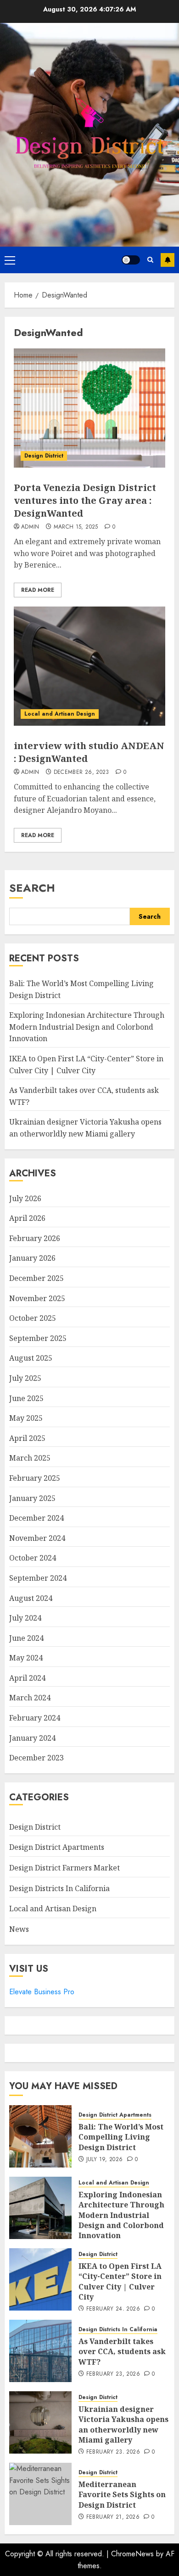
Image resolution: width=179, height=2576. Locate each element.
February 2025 (35, 1478)
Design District (44, 456)
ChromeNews (132, 2554)
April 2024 (27, 1678)
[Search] (150, 260)
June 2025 (26, 1398)
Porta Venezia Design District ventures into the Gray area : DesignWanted (85, 500)
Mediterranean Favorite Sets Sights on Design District (122, 2495)
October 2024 (33, 1558)
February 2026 (35, 1238)
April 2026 (27, 1218)
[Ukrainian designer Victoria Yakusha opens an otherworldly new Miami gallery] (40, 2422)
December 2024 (36, 1518)
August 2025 (31, 1358)
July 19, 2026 (105, 2160)
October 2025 (33, 1318)
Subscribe (168, 260)
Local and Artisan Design (60, 714)
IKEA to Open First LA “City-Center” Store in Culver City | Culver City (120, 2281)
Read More (38, 590)
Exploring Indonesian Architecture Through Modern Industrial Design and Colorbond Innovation (87, 1027)
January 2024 (32, 1738)
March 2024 (30, 1698)
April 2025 (27, 1438)
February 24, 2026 (113, 2309)
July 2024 (25, 1618)
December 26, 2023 (81, 772)
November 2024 (37, 1538)
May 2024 (26, 1658)
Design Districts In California (59, 1888)
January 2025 (32, 1498)
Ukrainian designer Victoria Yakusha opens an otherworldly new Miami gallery (123, 2424)
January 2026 (32, 1258)
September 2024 (38, 1578)
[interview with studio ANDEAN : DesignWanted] (89, 666)
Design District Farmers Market (64, 1868)
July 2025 (25, 1378)
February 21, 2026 (113, 2517)
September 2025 (38, 1338)
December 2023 (36, 1758)
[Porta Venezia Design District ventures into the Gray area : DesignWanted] (89, 408)
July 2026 (25, 1198)
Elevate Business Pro (42, 1992)
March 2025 (30, 1458)
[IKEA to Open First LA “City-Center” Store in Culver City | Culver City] (40, 2279)
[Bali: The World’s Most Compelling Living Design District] (40, 2136)
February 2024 (35, 1718)
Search (32, 888)
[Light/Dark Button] (131, 260)
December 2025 (36, 1278)
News (19, 1929)
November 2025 (37, 1298)
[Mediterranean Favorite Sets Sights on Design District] (40, 2494)
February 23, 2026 (113, 2374)
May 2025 (26, 1418)
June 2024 (26, 1638)
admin (30, 527)
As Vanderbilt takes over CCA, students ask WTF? (122, 2352)
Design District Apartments (57, 1847)
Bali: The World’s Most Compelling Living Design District (121, 2137)
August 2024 (31, 1598)
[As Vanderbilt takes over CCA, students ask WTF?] (40, 2351)
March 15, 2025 (76, 527)
